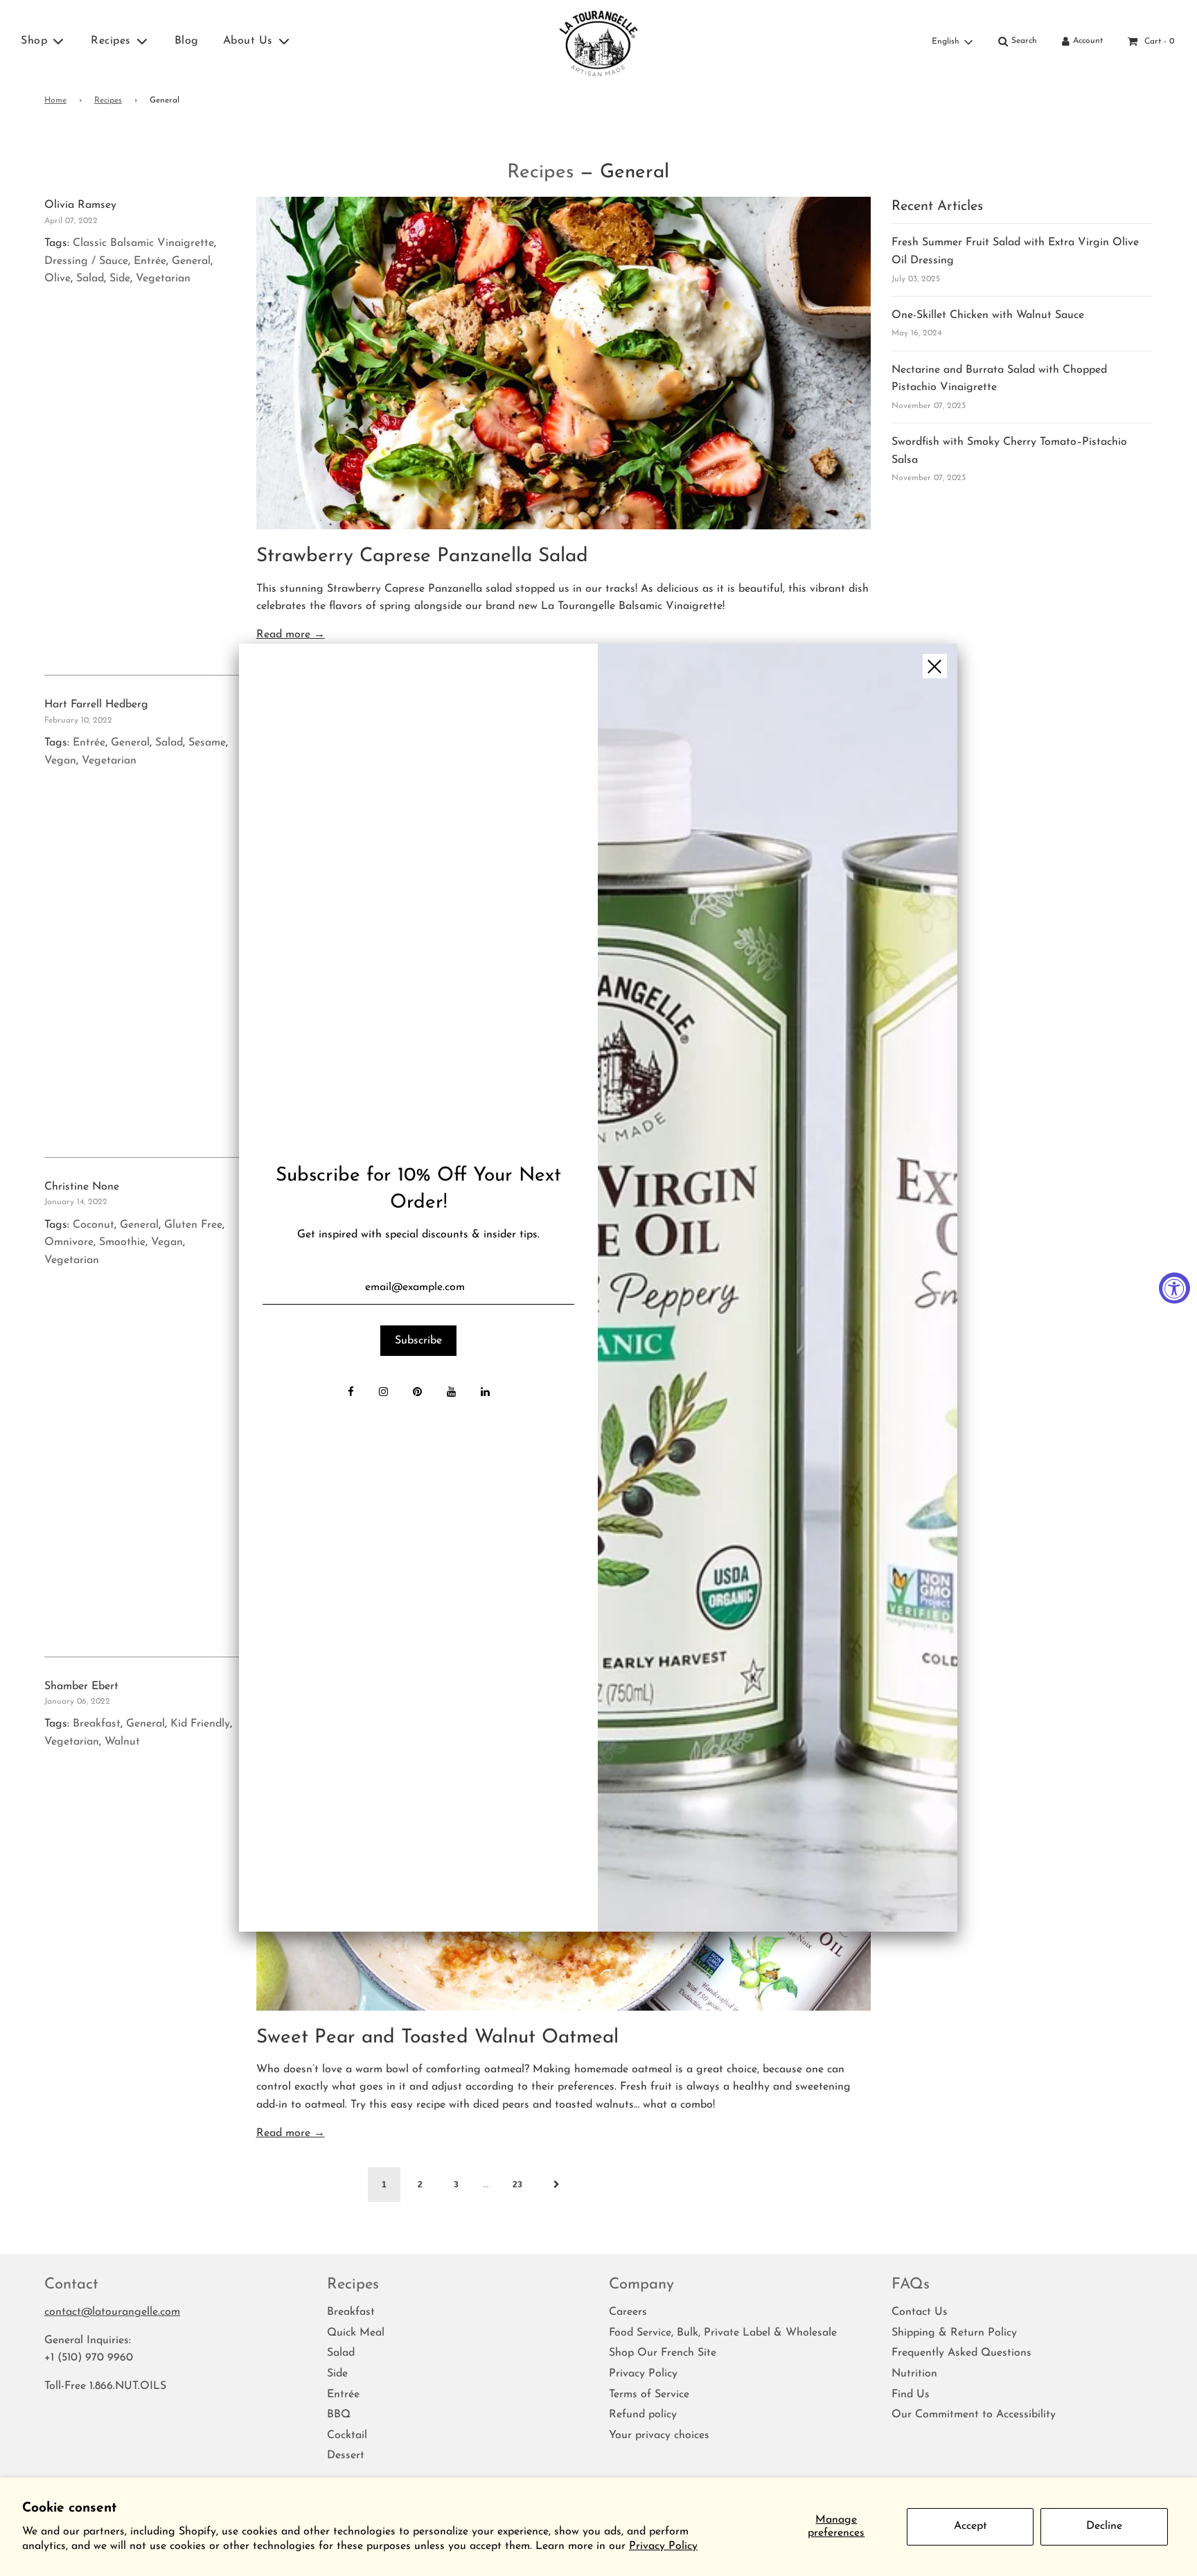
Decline (1104, 2526)
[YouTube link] (451, 1393)
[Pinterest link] (417, 1393)
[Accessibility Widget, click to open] (1174, 1288)
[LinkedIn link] (485, 1393)
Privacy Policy (663, 2546)
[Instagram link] (383, 1393)
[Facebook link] (351, 1393)
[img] (777, 1288)
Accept (970, 2526)
